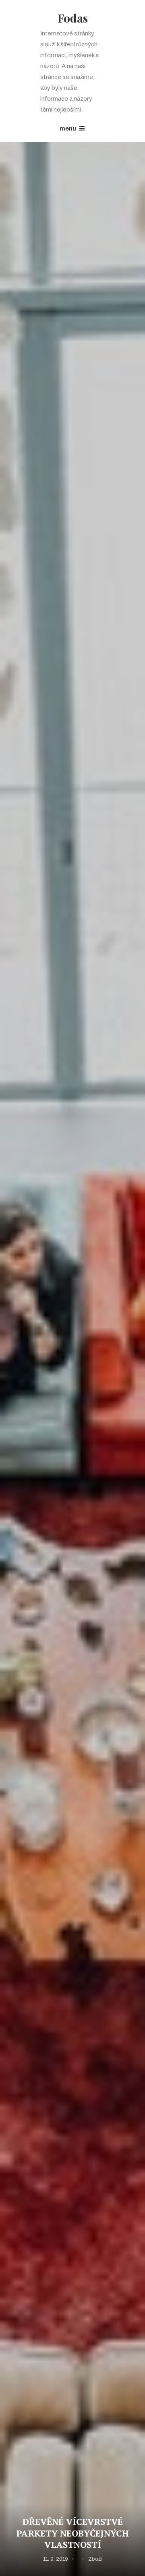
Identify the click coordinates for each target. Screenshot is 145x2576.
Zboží (95, 2559)
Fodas (73, 18)
